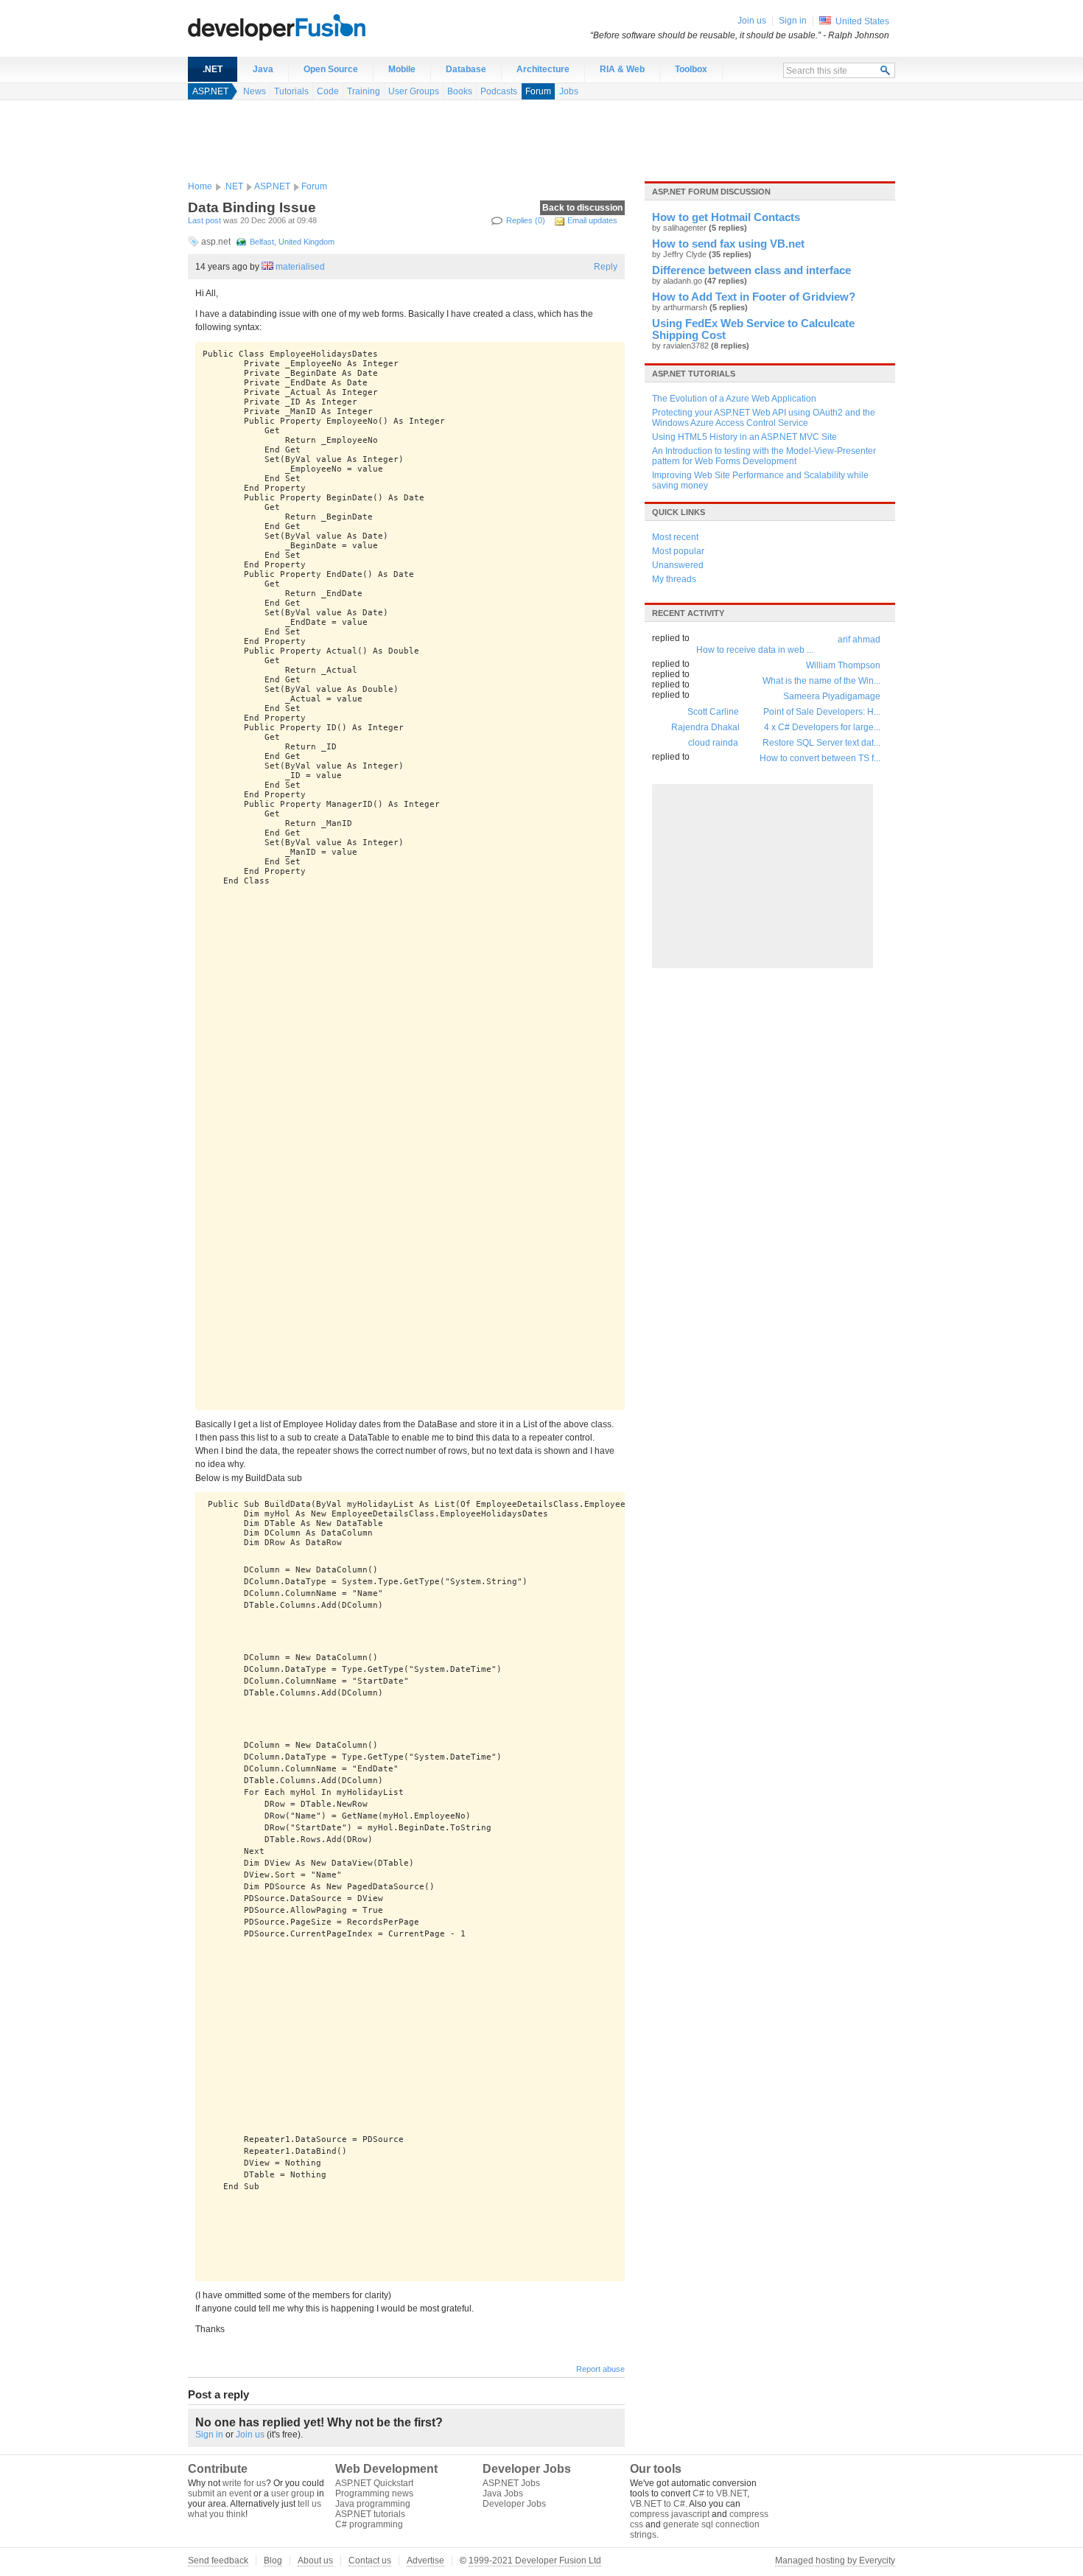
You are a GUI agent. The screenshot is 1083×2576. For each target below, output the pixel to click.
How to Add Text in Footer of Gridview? (754, 297)
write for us (244, 2483)
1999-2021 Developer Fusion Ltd (535, 2561)
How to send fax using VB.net (728, 244)
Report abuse (600, 2369)
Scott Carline (713, 712)
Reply (606, 267)
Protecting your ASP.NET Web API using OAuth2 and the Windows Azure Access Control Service (764, 418)
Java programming (373, 2504)
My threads (674, 579)
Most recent (675, 537)
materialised (300, 267)
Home (200, 186)
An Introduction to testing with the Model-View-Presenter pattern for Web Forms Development (764, 456)
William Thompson (843, 665)
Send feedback (218, 2561)
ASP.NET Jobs (511, 2483)
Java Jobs (503, 2493)
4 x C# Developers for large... (822, 727)
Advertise (425, 2561)
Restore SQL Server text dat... (821, 743)
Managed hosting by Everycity (835, 2561)
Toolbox (691, 69)
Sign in (209, 2435)
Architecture (543, 69)
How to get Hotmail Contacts (726, 217)
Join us (250, 2435)
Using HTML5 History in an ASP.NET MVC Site (744, 437)
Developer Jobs (514, 2504)
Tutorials (291, 91)
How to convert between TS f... (820, 758)
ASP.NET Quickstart (374, 2483)
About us (315, 2561)
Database (466, 69)
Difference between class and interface (751, 270)
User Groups (414, 91)
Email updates (592, 220)
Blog (273, 2561)
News (255, 91)
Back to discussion (582, 208)
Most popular (678, 551)
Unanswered (678, 565)
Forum (538, 91)
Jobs (569, 91)
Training (364, 91)
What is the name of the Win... (821, 681)
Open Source (331, 69)
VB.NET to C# (658, 2504)
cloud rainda (713, 743)
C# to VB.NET (720, 2493)
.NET (213, 69)
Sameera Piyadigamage (832, 696)
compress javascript (670, 2514)
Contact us (370, 2561)
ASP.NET (210, 91)
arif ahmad (859, 640)
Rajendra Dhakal (705, 727)
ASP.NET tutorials (694, 374)
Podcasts (499, 91)
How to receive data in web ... (755, 650)
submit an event (220, 2493)
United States (862, 21)
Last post (204, 220)
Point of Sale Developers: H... (822, 712)
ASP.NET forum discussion (711, 192)
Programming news (374, 2493)
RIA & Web (622, 69)
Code (328, 91)
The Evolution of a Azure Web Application (734, 399)
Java (263, 69)
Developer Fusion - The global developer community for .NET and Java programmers (313, 27)
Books (460, 91)
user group (293, 2493)
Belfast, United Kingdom (292, 242)
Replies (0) (526, 220)
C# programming (369, 2524)
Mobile (402, 69)
